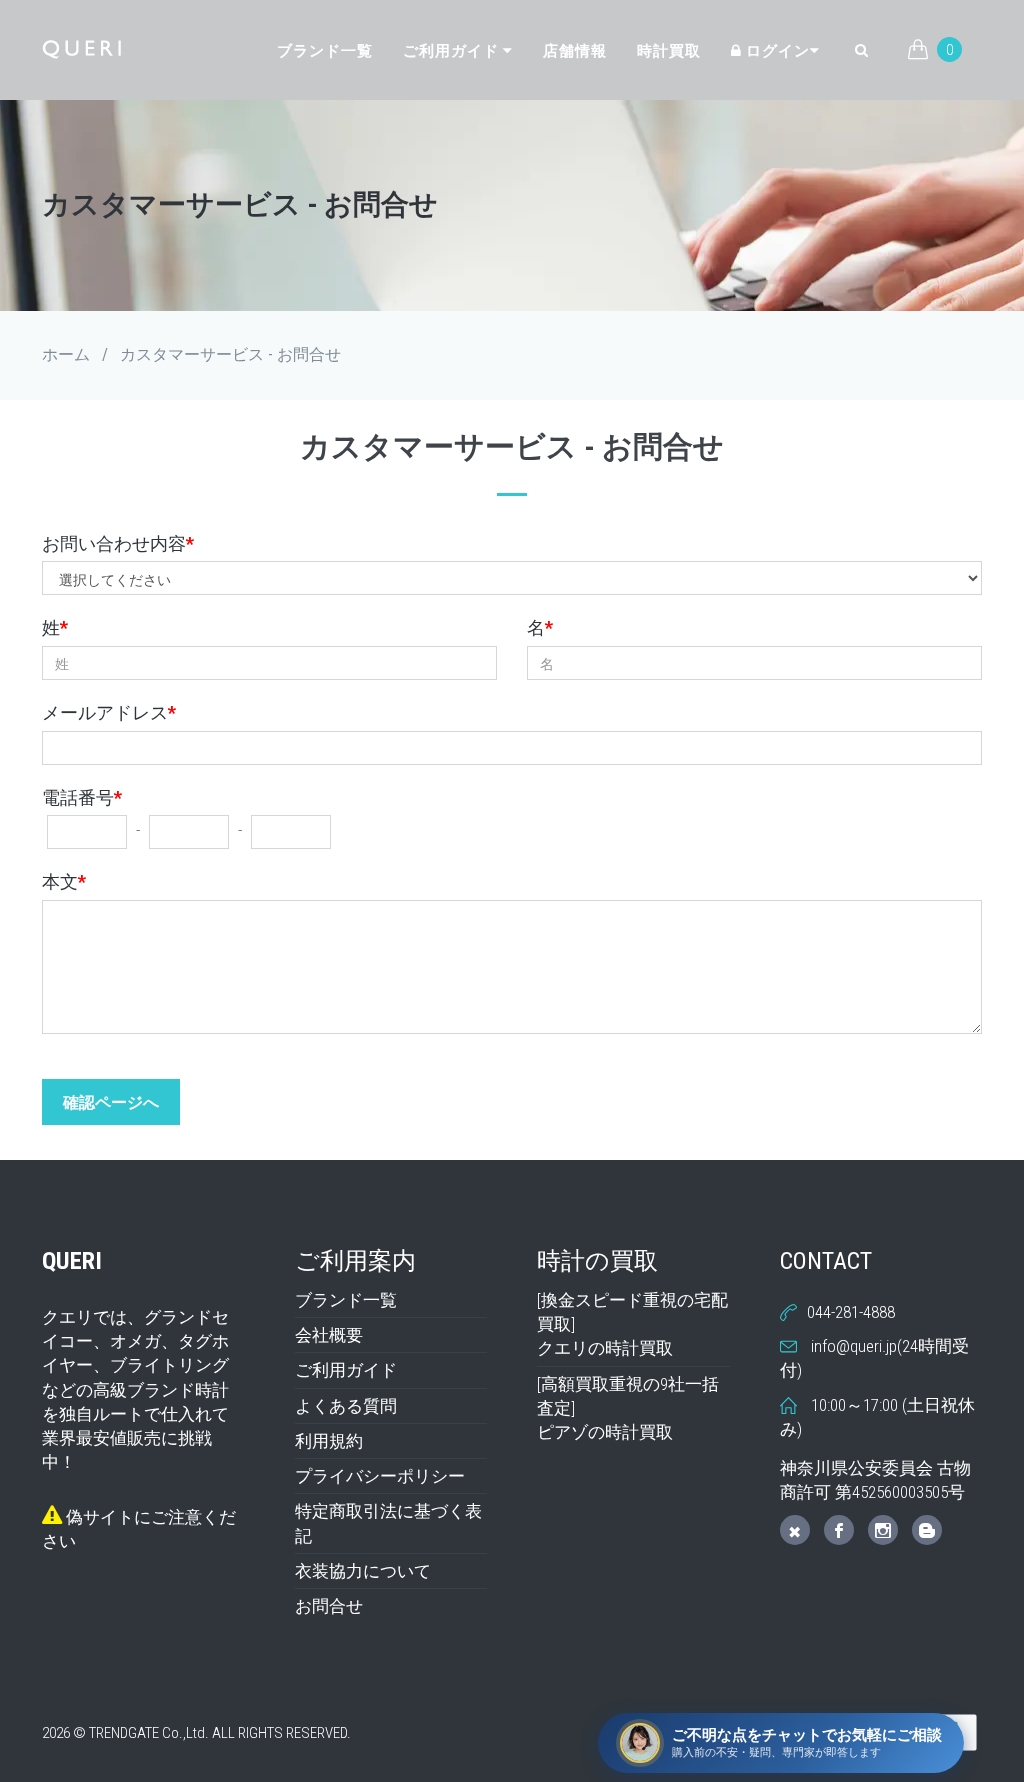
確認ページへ (111, 1102)
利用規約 (329, 1441)
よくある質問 (346, 1406)
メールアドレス (109, 712)
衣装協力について (363, 1571)
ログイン (776, 51)
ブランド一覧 (325, 51)
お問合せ (329, 1606)
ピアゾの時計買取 (605, 1432)
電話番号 (82, 797)
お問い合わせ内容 (118, 543)
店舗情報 (575, 51)
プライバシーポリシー (380, 1476)
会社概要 (329, 1335)
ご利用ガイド (453, 51)
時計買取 (669, 51)
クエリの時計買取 (605, 1348)
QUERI (72, 1261)
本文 (64, 881)
